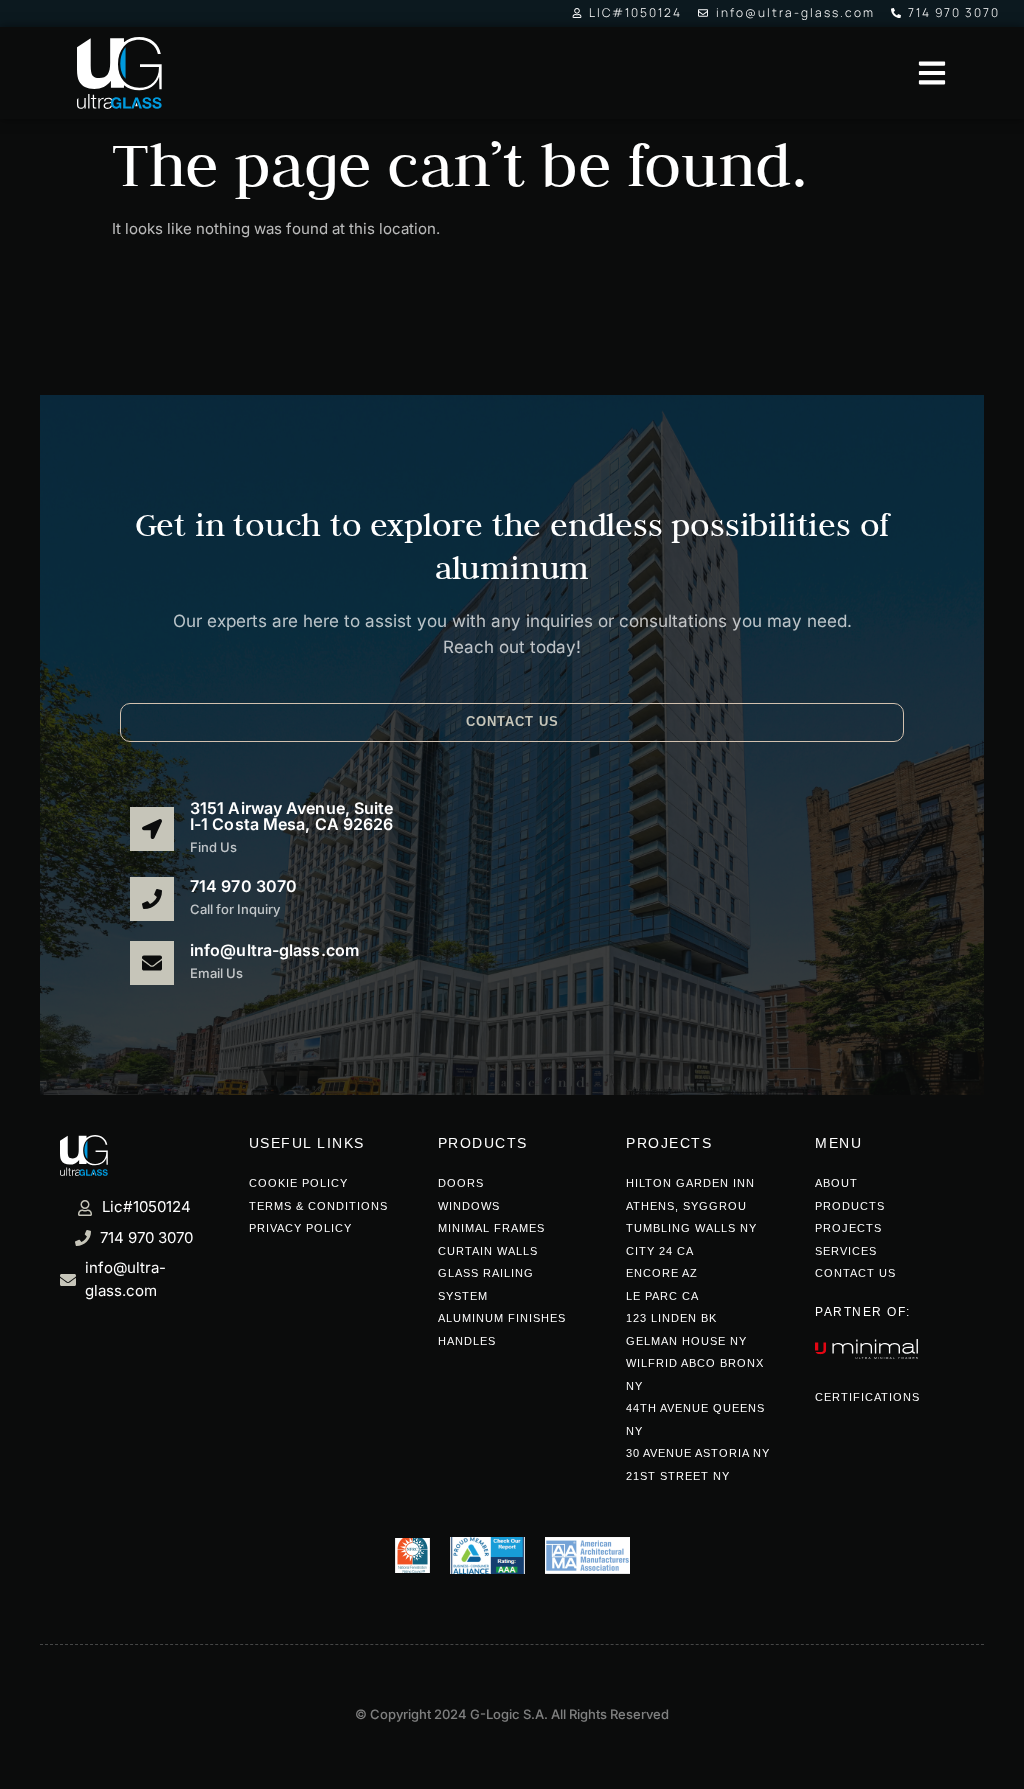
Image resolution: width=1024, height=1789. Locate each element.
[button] (512, 722)
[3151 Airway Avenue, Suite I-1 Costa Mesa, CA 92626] (152, 829)
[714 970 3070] (152, 899)
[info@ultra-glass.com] (152, 963)
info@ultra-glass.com (274, 951)
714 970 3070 (243, 887)
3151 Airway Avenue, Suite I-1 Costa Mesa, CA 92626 (292, 816)
